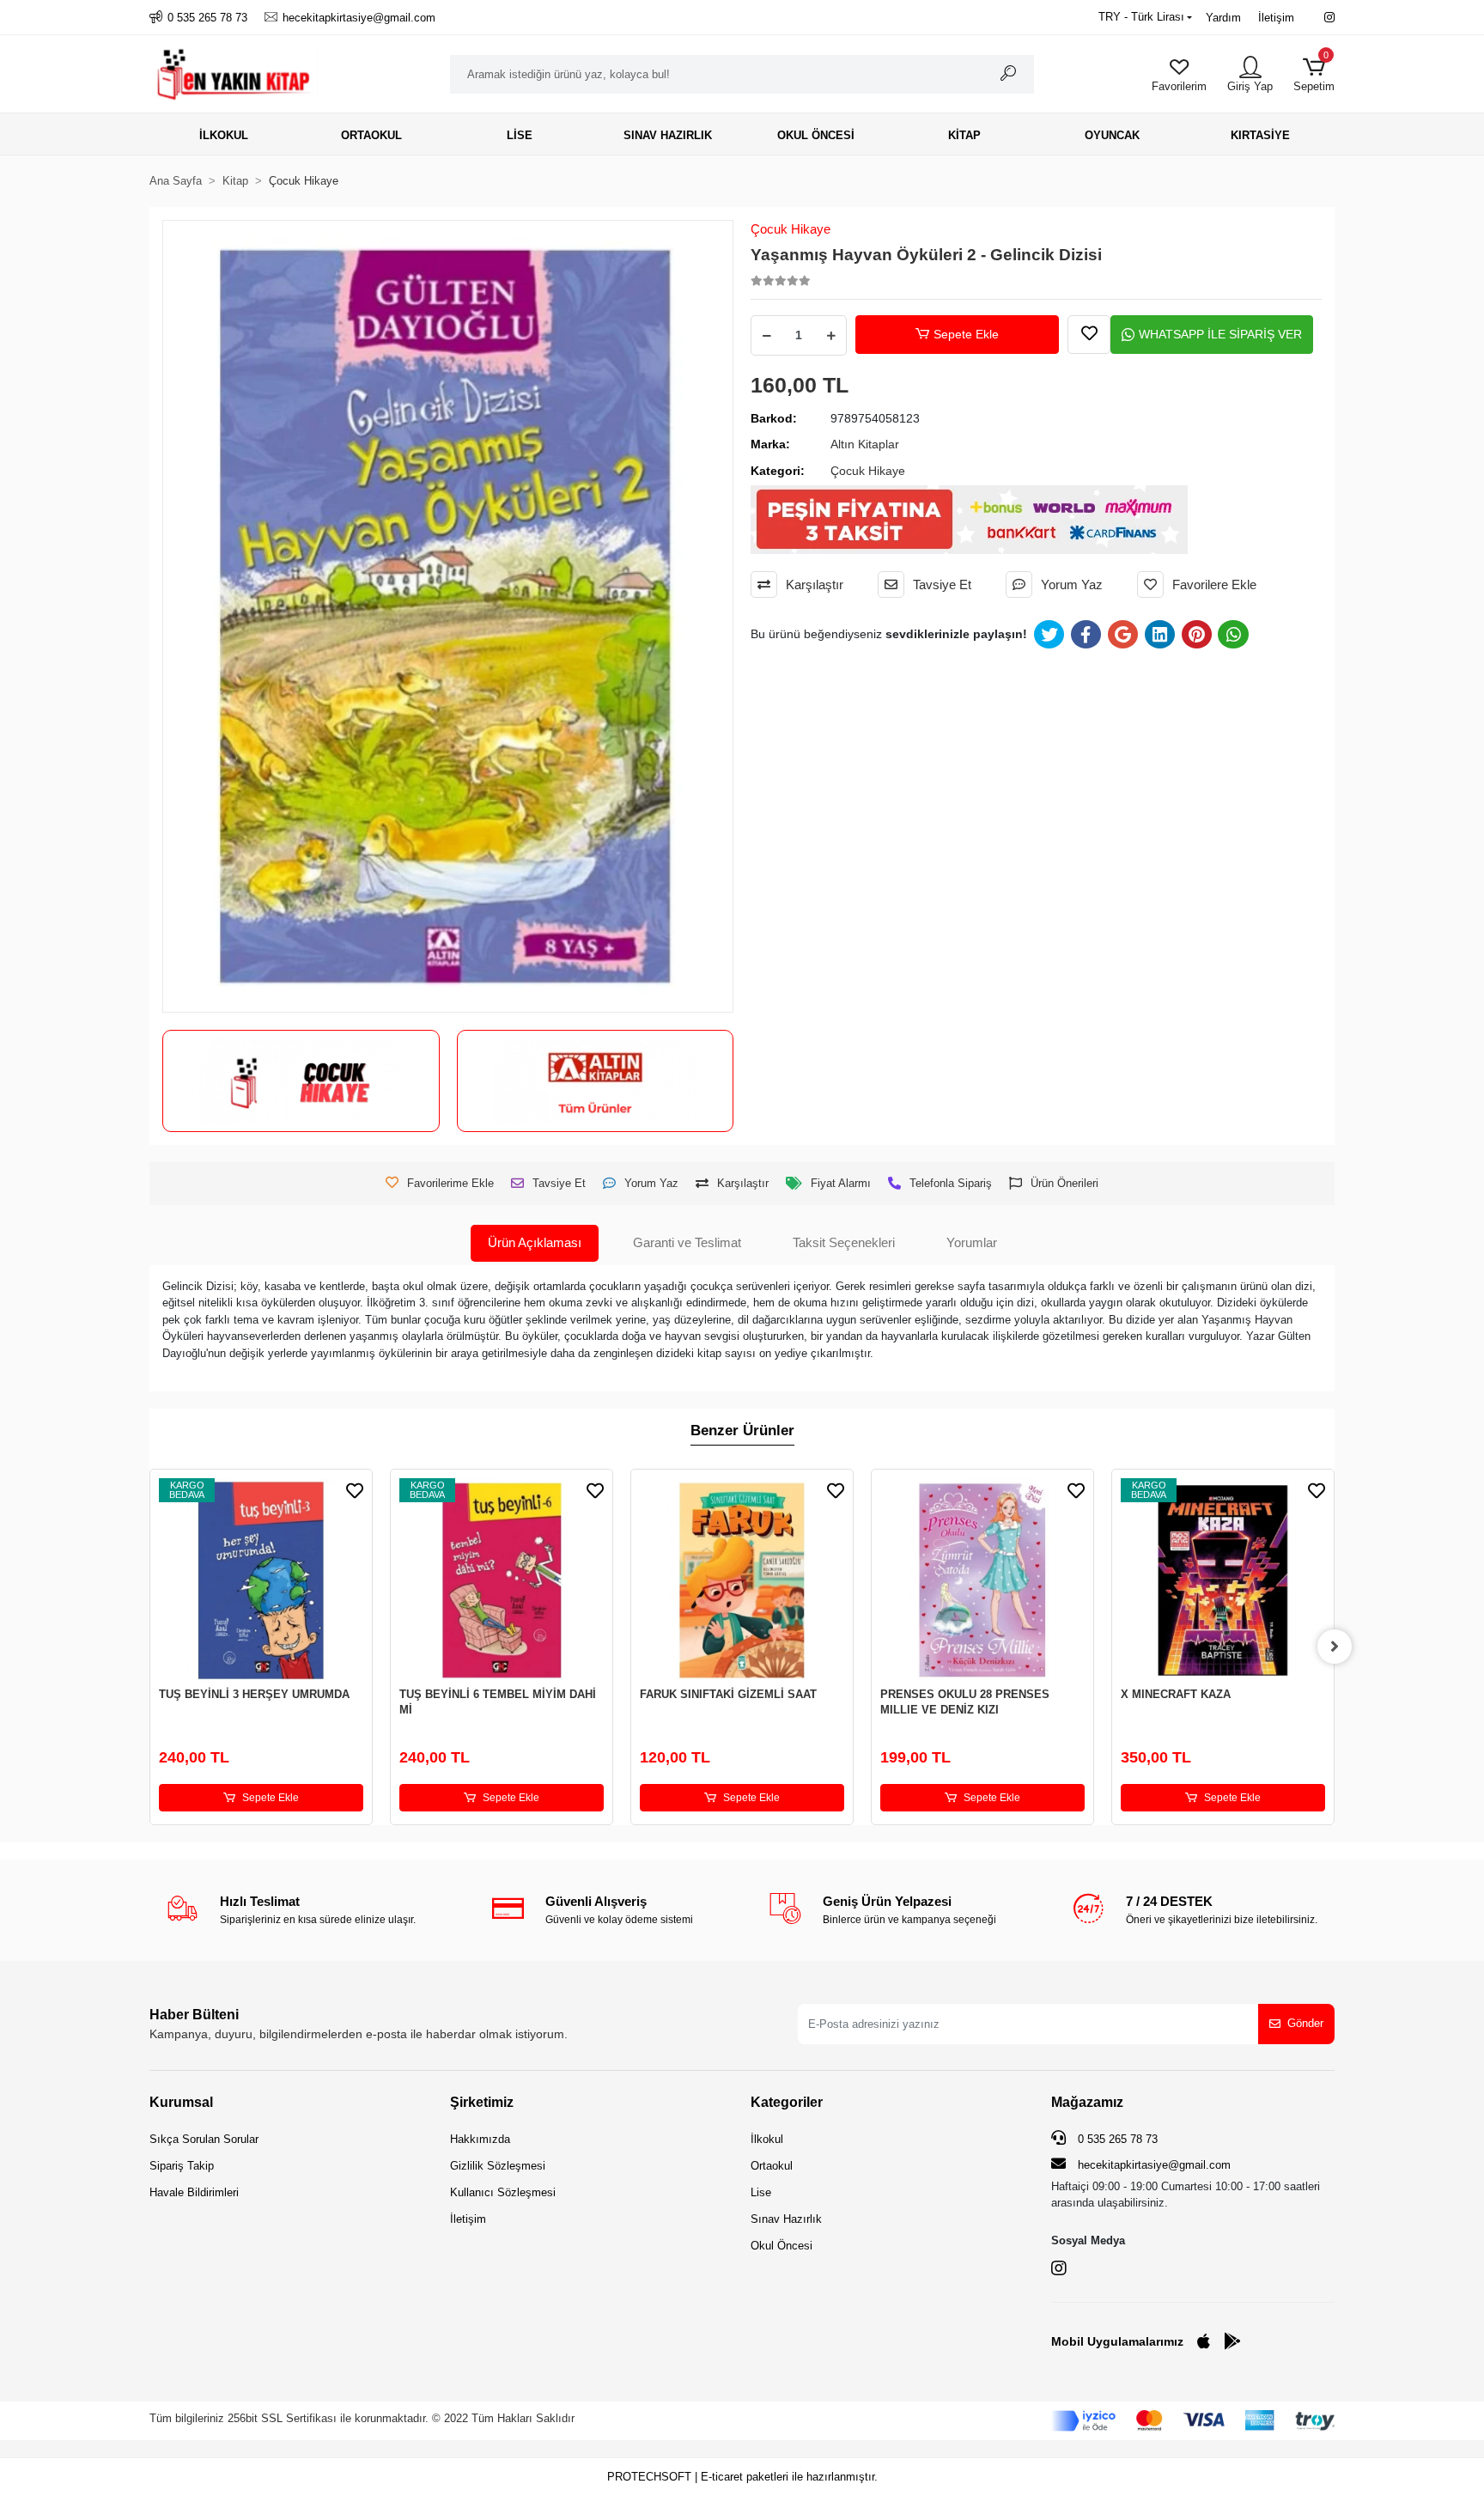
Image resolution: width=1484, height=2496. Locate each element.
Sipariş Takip (182, 2166)
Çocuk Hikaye (791, 229)
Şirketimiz (482, 2102)
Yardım (1223, 18)
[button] (1314, 74)
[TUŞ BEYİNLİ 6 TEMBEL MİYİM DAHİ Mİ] (502, 1580)
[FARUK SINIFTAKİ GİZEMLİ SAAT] (742, 1580)
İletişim (1276, 18)
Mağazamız (1087, 2102)
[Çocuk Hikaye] (301, 1081)
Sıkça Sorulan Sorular (204, 2139)
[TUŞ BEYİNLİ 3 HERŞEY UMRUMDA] (261, 1580)
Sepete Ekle (966, 334)
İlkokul (767, 2139)
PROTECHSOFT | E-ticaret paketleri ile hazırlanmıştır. (742, 2477)
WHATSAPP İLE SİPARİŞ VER (1220, 334)
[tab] (535, 1243)
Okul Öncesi (782, 2246)
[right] (1335, 1647)
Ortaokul (772, 2166)
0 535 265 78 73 (1116, 2139)
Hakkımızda (480, 2139)
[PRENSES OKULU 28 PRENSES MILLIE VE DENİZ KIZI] (982, 1580)
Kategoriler (787, 2102)
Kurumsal (181, 2102)
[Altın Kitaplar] (595, 1081)
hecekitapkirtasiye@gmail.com (1154, 2165)
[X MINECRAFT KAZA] (1223, 1580)
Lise (761, 2192)
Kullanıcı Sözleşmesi (503, 2192)
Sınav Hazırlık (786, 2219)
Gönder (1305, 2023)
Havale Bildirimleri (194, 2192)
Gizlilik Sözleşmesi (498, 2166)
